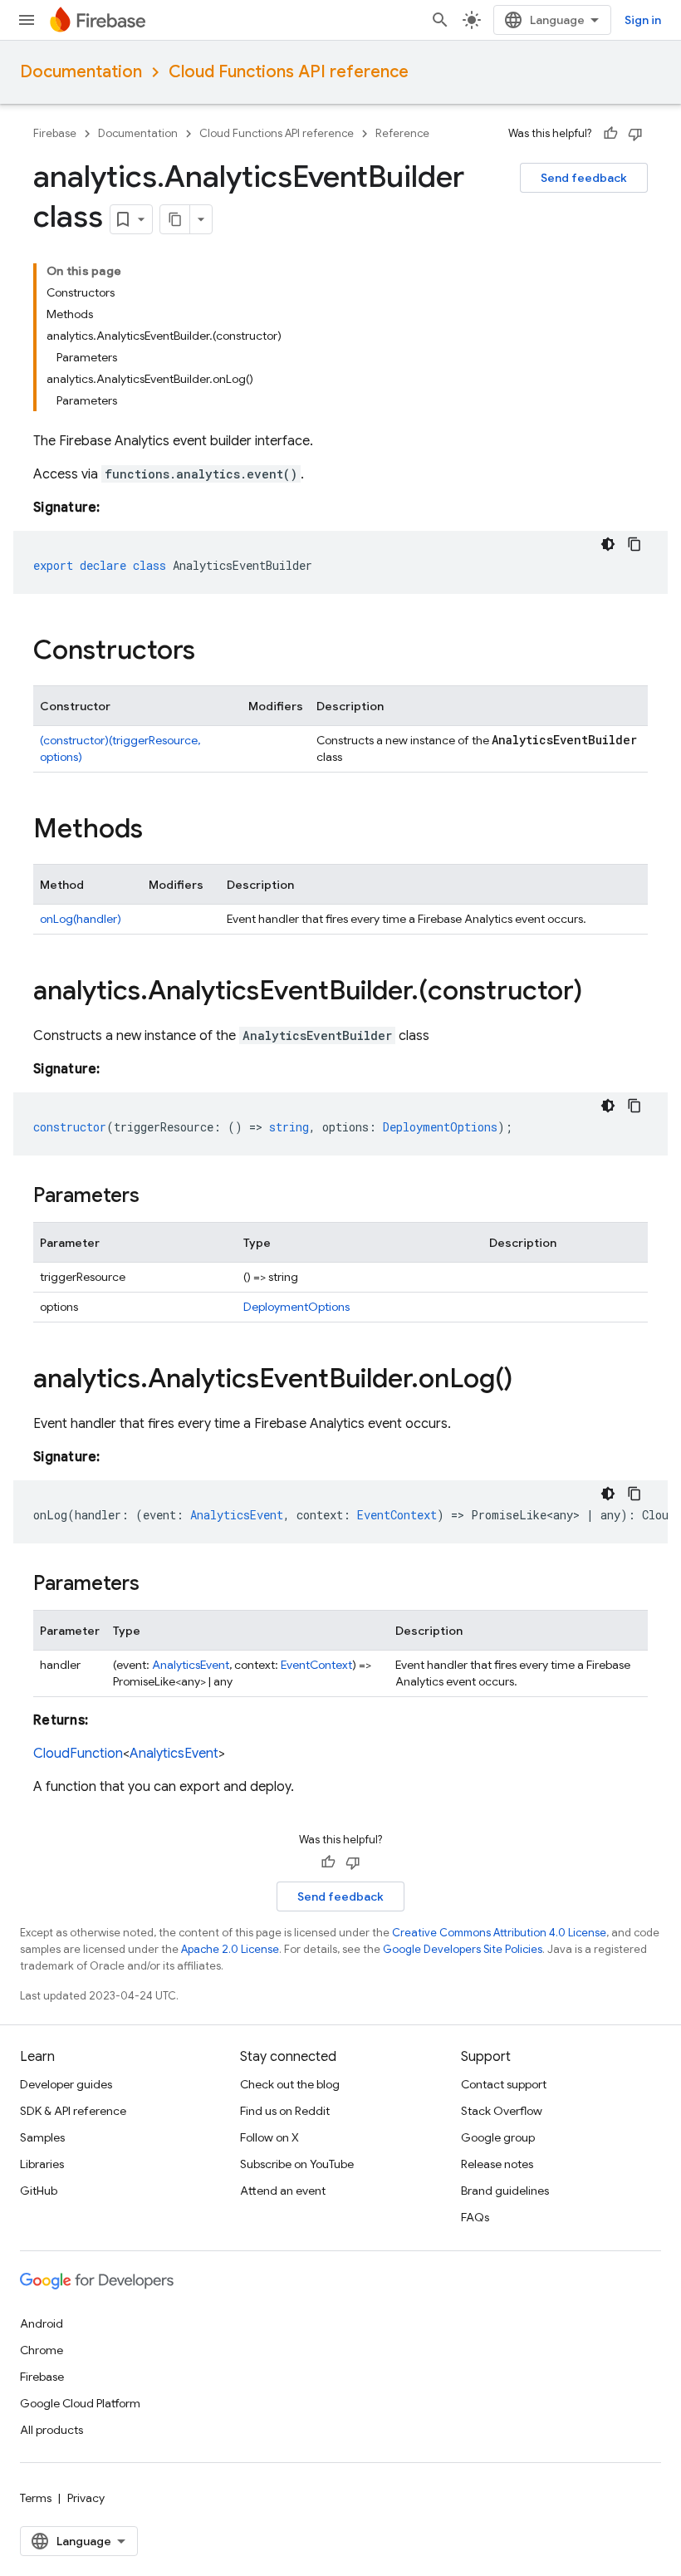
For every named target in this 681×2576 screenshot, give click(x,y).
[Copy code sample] (634, 544)
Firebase (55, 133)
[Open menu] (27, 20)
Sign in (643, 20)
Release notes (497, 2164)
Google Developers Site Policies (463, 1949)
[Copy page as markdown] (175, 219)
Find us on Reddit (285, 2111)
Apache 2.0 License (230, 1949)
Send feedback (584, 178)
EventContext (316, 1665)
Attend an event (283, 2191)
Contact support (504, 2084)
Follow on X (269, 2137)
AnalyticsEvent (191, 1665)
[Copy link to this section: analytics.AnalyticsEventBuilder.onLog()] (529, 1381)
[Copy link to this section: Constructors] (212, 652)
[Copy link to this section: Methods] (159, 831)
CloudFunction (78, 1754)
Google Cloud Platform (80, 2403)
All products (51, 2430)
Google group (498, 2137)
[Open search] (440, 20)
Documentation (81, 72)
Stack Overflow (502, 2111)
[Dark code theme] (608, 544)
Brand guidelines (505, 2191)
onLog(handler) (81, 919)
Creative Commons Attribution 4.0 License (499, 1933)
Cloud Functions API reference (289, 72)
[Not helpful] (635, 134)
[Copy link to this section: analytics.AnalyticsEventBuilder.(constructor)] (599, 993)
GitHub (39, 2191)
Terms (36, 2498)
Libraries (42, 2164)
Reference (402, 133)
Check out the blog (290, 2084)
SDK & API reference (73, 2111)
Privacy (86, 2498)
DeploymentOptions (296, 1307)
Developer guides (66, 2084)
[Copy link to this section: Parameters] (156, 1197)
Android (42, 2323)
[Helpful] (610, 134)
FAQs (475, 2217)
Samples (42, 2137)
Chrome (42, 2350)
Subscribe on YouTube (297, 2164)
